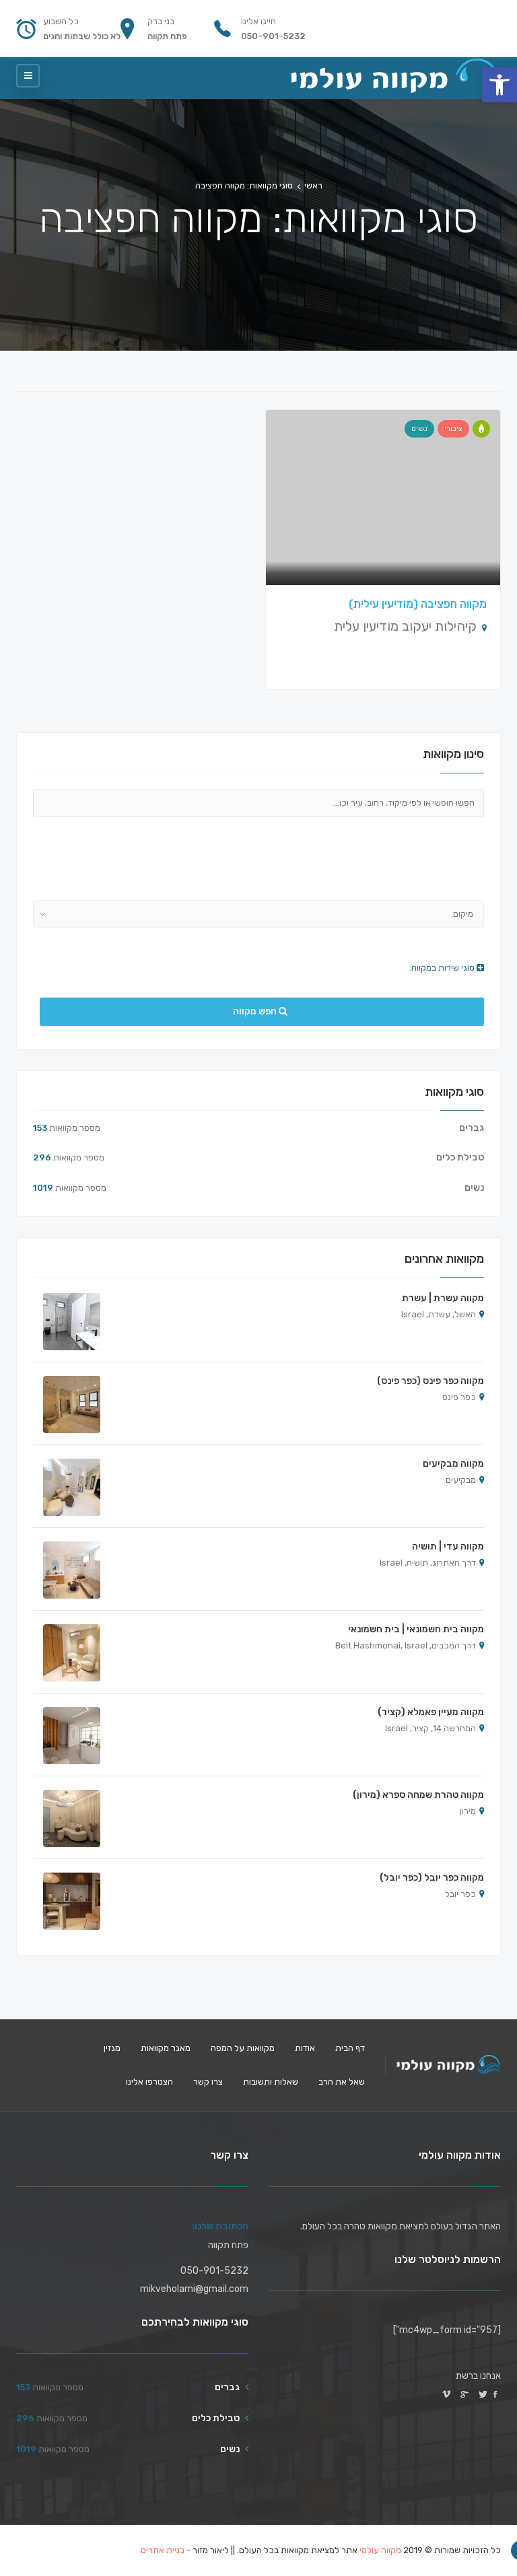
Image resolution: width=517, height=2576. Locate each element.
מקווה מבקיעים (453, 1464)
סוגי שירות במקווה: (443, 968)
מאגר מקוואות (166, 2048)
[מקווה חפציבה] (481, 429)
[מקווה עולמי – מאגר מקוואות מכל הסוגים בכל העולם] (395, 76)
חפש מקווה (256, 1011)
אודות (305, 2048)
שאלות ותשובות (271, 2082)
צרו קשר (208, 2082)
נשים (419, 428)
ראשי (313, 185)
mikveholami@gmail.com (194, 2289)
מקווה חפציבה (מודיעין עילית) (418, 604)
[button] (499, 85)
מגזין (112, 2048)
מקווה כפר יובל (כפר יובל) (432, 1878)
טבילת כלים (460, 1157)
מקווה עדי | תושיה (448, 1546)
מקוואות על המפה (243, 2048)
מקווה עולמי (380, 2550)
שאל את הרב (342, 2082)
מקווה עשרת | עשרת (443, 1298)
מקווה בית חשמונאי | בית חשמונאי (416, 1629)
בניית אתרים (163, 2550)
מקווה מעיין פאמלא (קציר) (431, 1712)
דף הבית (350, 2048)
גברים (472, 1128)
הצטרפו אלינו (149, 2082)
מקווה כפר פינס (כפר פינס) (430, 1381)
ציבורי (453, 428)
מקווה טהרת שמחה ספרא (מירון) (418, 1795)
